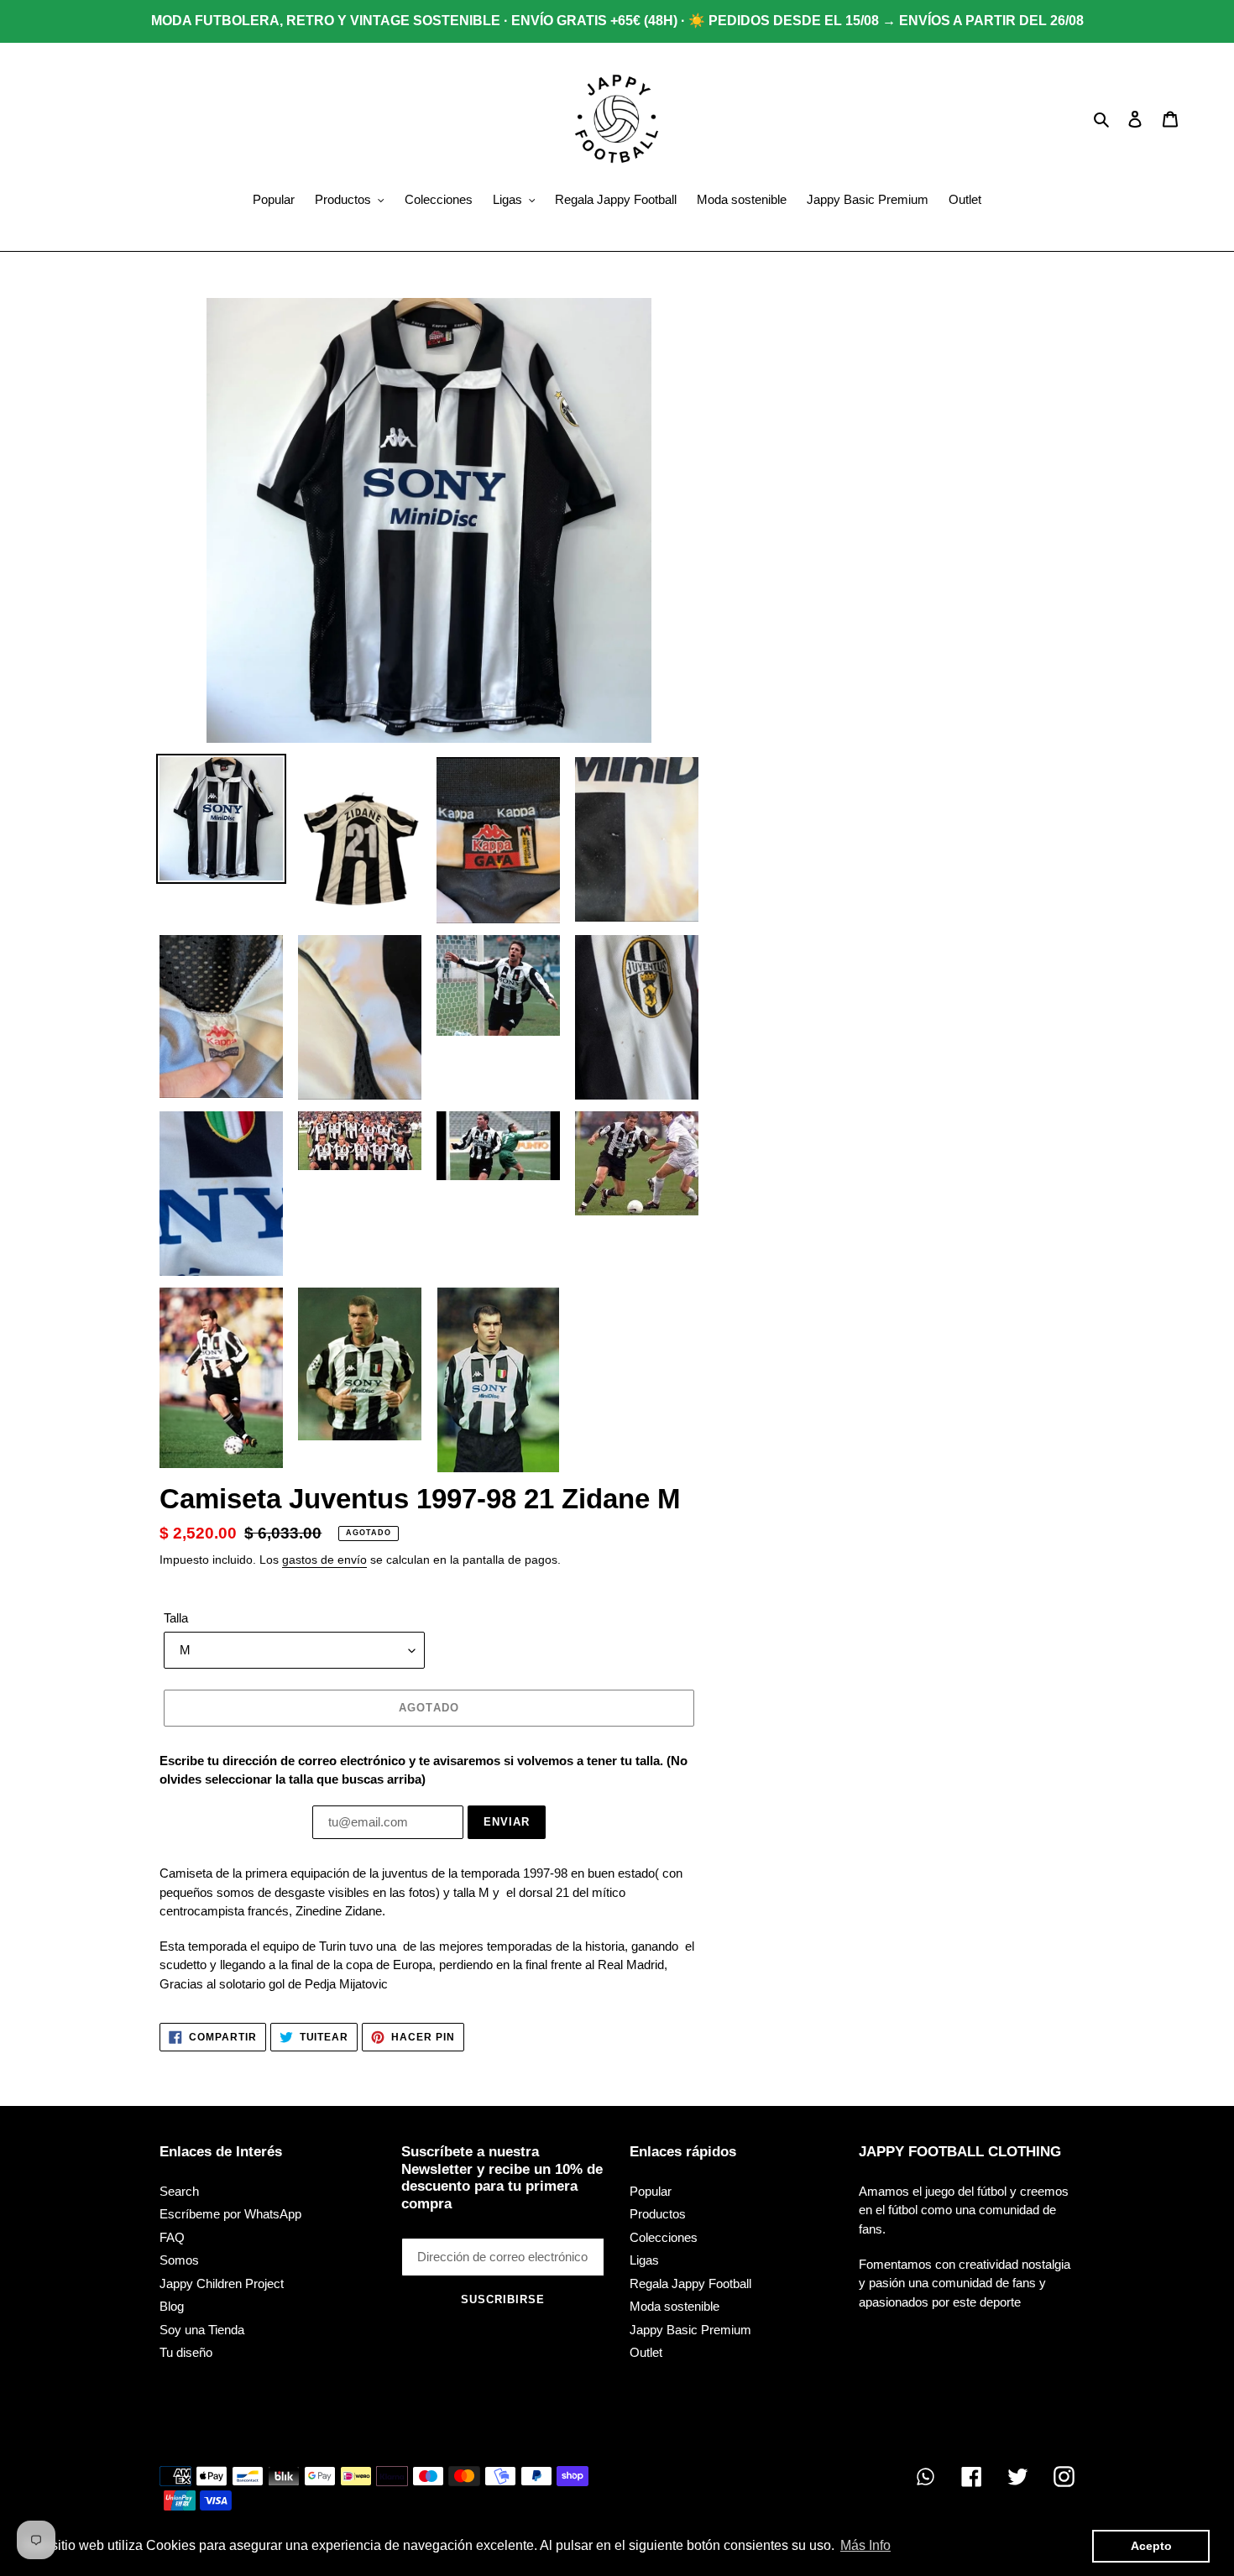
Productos (658, 2214)
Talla (176, 1618)
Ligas (644, 2260)
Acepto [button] (1151, 2546)
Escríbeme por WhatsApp (230, 2214)
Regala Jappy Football (690, 2283)
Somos (179, 2260)
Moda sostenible (675, 2306)
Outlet (646, 2352)
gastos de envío (324, 1560)
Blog (172, 2306)
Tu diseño (186, 2352)
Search (179, 2191)
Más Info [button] (865, 2545)
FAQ (172, 2237)
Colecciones (664, 2237)
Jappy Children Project (222, 2283)
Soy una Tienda (202, 2330)
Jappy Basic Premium (690, 2330)
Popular (651, 2191)
